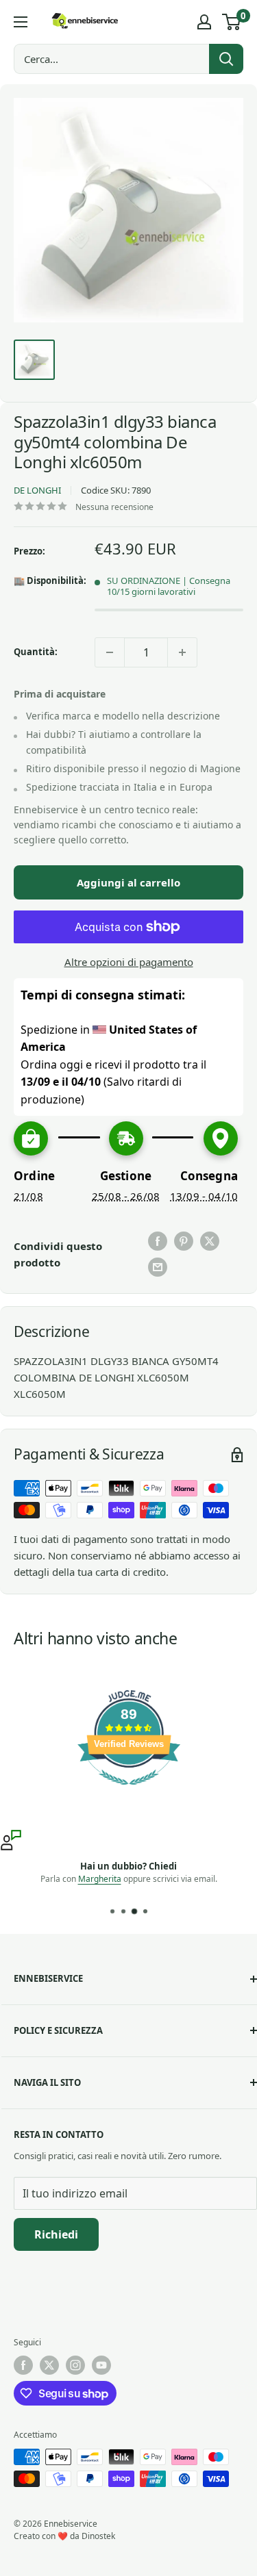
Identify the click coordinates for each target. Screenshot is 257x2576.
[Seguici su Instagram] (75, 2365)
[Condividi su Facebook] (158, 1241)
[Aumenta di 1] (182, 652)
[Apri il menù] (21, 22)
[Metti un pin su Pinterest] (184, 1241)
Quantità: (36, 652)
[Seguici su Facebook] (23, 2365)
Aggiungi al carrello (128, 882)
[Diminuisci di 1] (110, 652)
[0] (232, 22)
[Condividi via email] (158, 1267)
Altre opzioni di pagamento (129, 962)
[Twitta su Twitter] (210, 1241)
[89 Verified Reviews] (129, 1791)
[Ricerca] (226, 59)
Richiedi (56, 2234)
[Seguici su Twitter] (49, 2365)
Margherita (100, 1879)
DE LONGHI (37, 490)
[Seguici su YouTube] (101, 2365)
